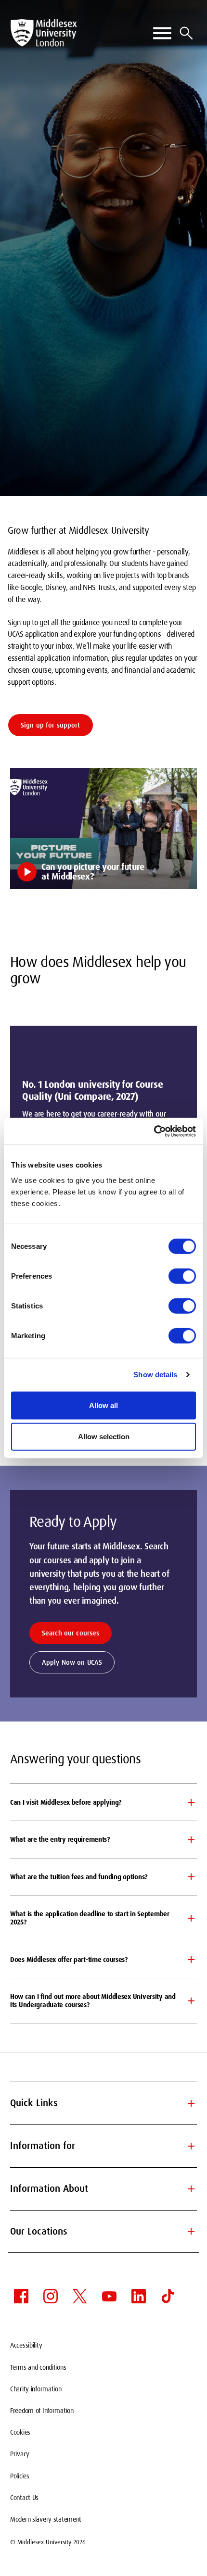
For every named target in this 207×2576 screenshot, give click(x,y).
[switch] (182, 1276)
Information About (103, 2189)
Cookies (20, 2432)
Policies (20, 2476)
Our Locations (103, 2231)
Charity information (36, 2389)
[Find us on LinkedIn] (139, 2296)
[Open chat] (192, 2559)
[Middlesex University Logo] (44, 33)
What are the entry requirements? (60, 1839)
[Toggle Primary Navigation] (162, 33)
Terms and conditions (38, 2367)
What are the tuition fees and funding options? (79, 1877)
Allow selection (104, 1437)
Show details (155, 1375)
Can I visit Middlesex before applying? (66, 1802)
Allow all (103, 1405)
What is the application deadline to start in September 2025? (90, 1918)
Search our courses (71, 1633)
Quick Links (103, 2103)
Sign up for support (51, 725)
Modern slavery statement (46, 2519)
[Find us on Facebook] (21, 2296)
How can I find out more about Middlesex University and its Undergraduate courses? (93, 2001)
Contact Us (24, 2498)
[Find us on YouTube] (109, 2296)
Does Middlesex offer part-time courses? (69, 1960)
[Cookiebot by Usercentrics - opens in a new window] (154, 1131)
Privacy (20, 2454)
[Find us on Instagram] (51, 2296)
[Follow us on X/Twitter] (80, 2296)
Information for (103, 2146)
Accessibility (26, 2345)
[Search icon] (186, 33)
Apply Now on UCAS (72, 1662)
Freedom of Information (42, 2411)
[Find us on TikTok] (168, 2296)
